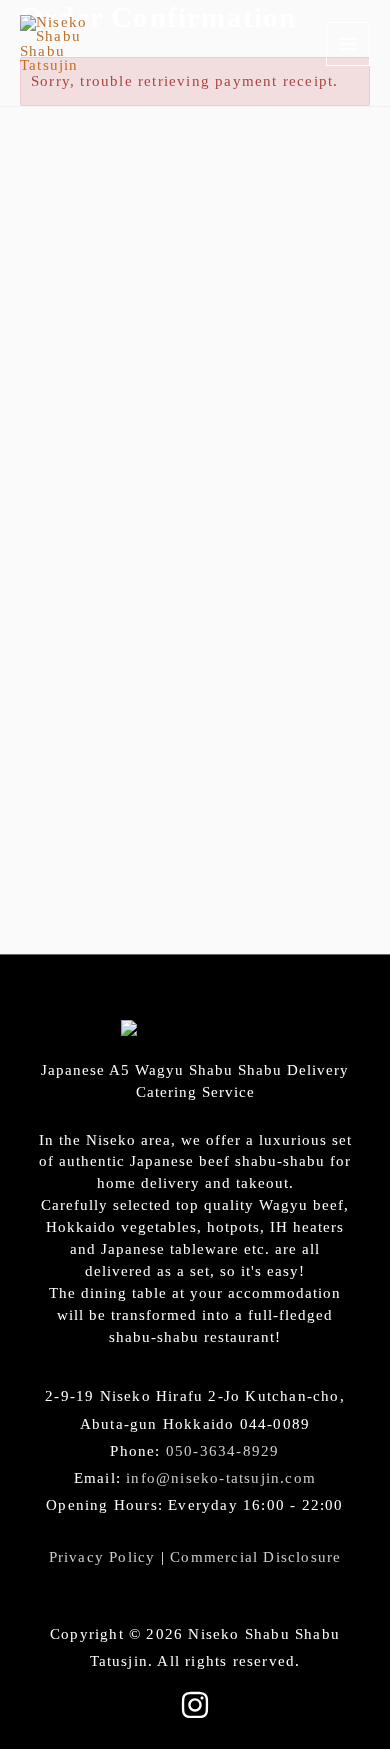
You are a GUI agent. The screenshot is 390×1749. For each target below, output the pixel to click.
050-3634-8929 (223, 1451)
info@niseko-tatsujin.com (221, 1478)
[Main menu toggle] (348, 44)
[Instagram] (195, 1705)
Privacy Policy (102, 1557)
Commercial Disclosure (255, 1557)
